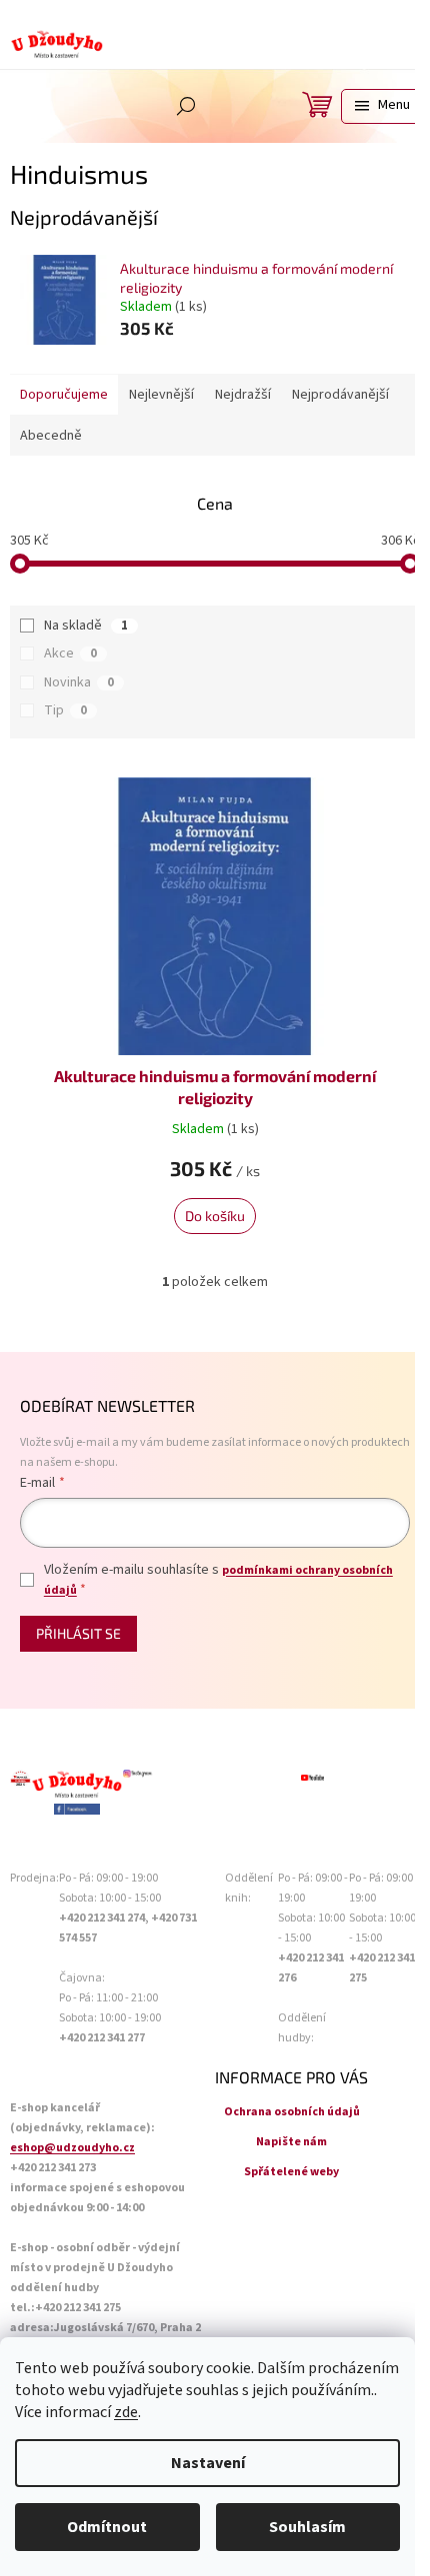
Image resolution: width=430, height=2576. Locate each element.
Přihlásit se (78, 1633)
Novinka (79, 682)
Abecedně (51, 436)
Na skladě (86, 626)
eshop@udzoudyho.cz (72, 2148)
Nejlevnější (161, 395)
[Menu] (380, 106)
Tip (65, 710)
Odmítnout (107, 2527)
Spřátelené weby (291, 2172)
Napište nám (291, 2142)
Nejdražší (243, 395)
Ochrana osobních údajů (292, 2112)
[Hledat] (186, 106)
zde (126, 2412)
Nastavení (208, 2463)
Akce (70, 653)
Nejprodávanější (340, 395)
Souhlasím (307, 2527)
